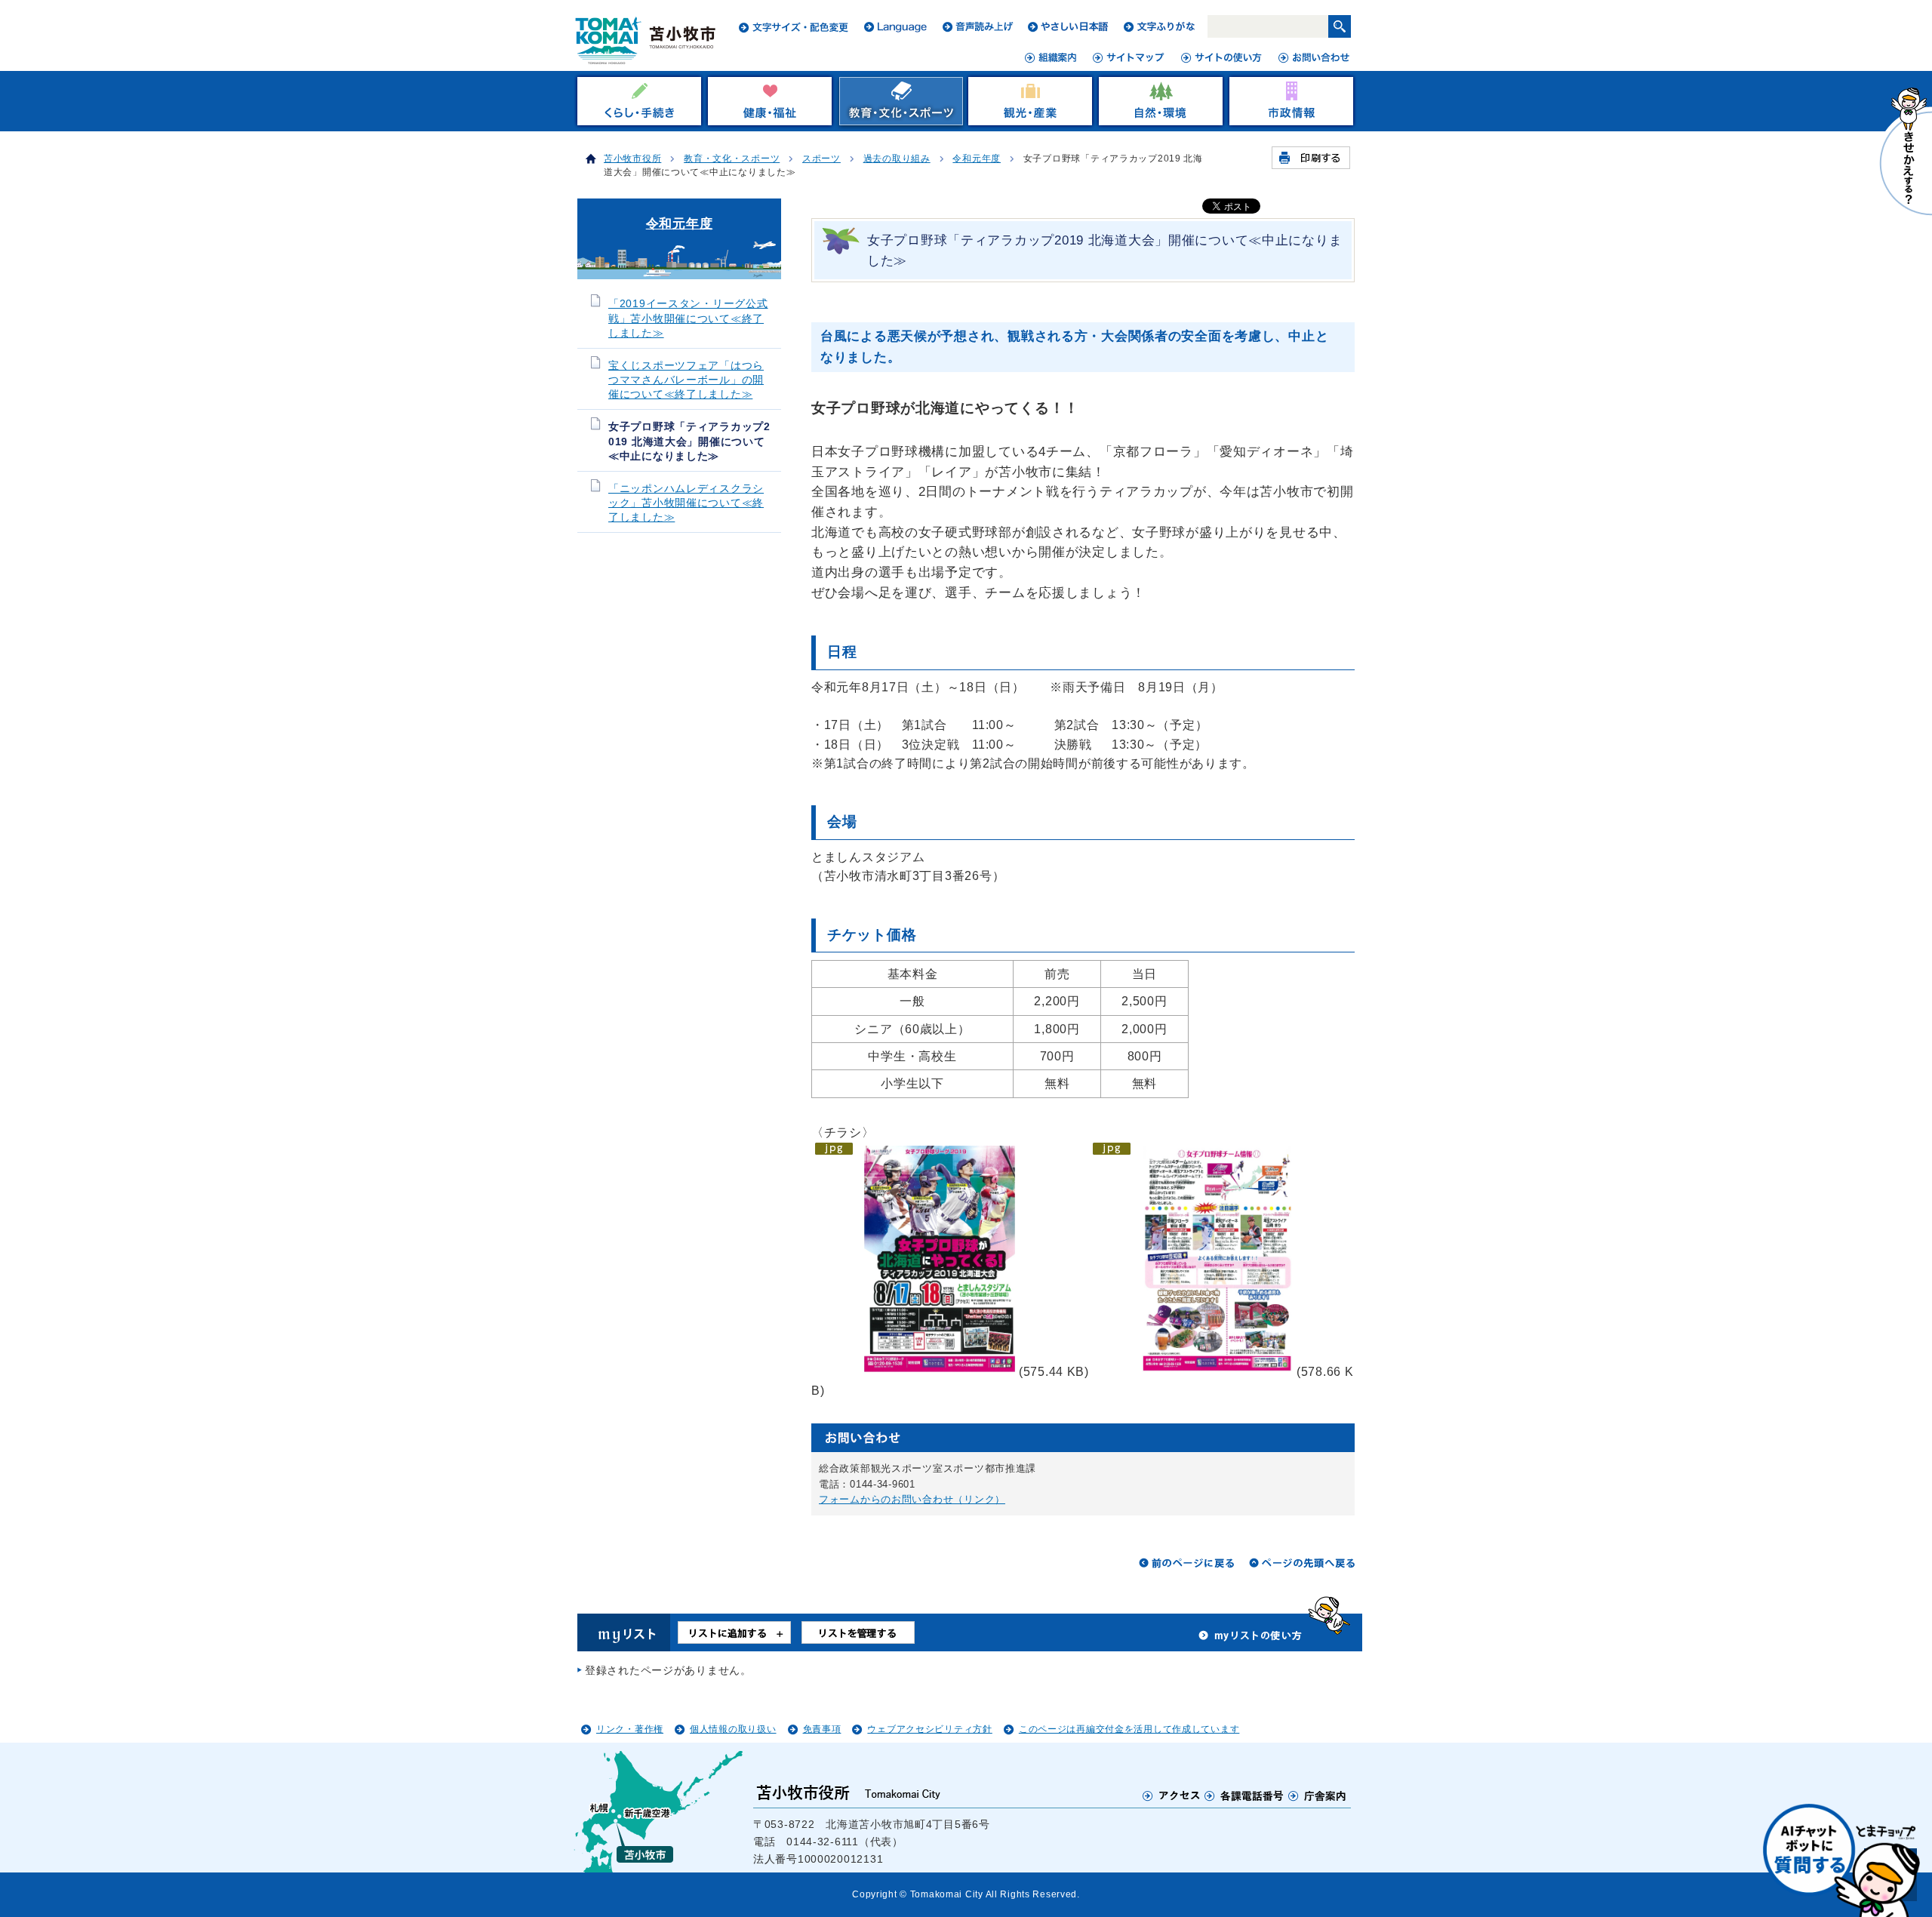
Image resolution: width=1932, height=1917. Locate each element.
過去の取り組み (897, 158)
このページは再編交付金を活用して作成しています (1129, 1729)
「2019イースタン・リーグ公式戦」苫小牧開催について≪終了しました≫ (688, 318)
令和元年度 (977, 158)
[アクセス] (1172, 1795)
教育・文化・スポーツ (732, 158)
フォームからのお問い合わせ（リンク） (912, 1499)
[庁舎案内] (1318, 1795)
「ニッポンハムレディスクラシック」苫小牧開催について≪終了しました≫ (686, 503)
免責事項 (822, 1729)
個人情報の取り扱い (733, 1729)
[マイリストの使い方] (1251, 1639)
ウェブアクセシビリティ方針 (929, 1729)
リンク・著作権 (630, 1729)
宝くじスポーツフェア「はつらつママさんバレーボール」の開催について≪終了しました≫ (686, 380)
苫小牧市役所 (632, 158)
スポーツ (821, 158)
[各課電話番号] (1244, 1795)
